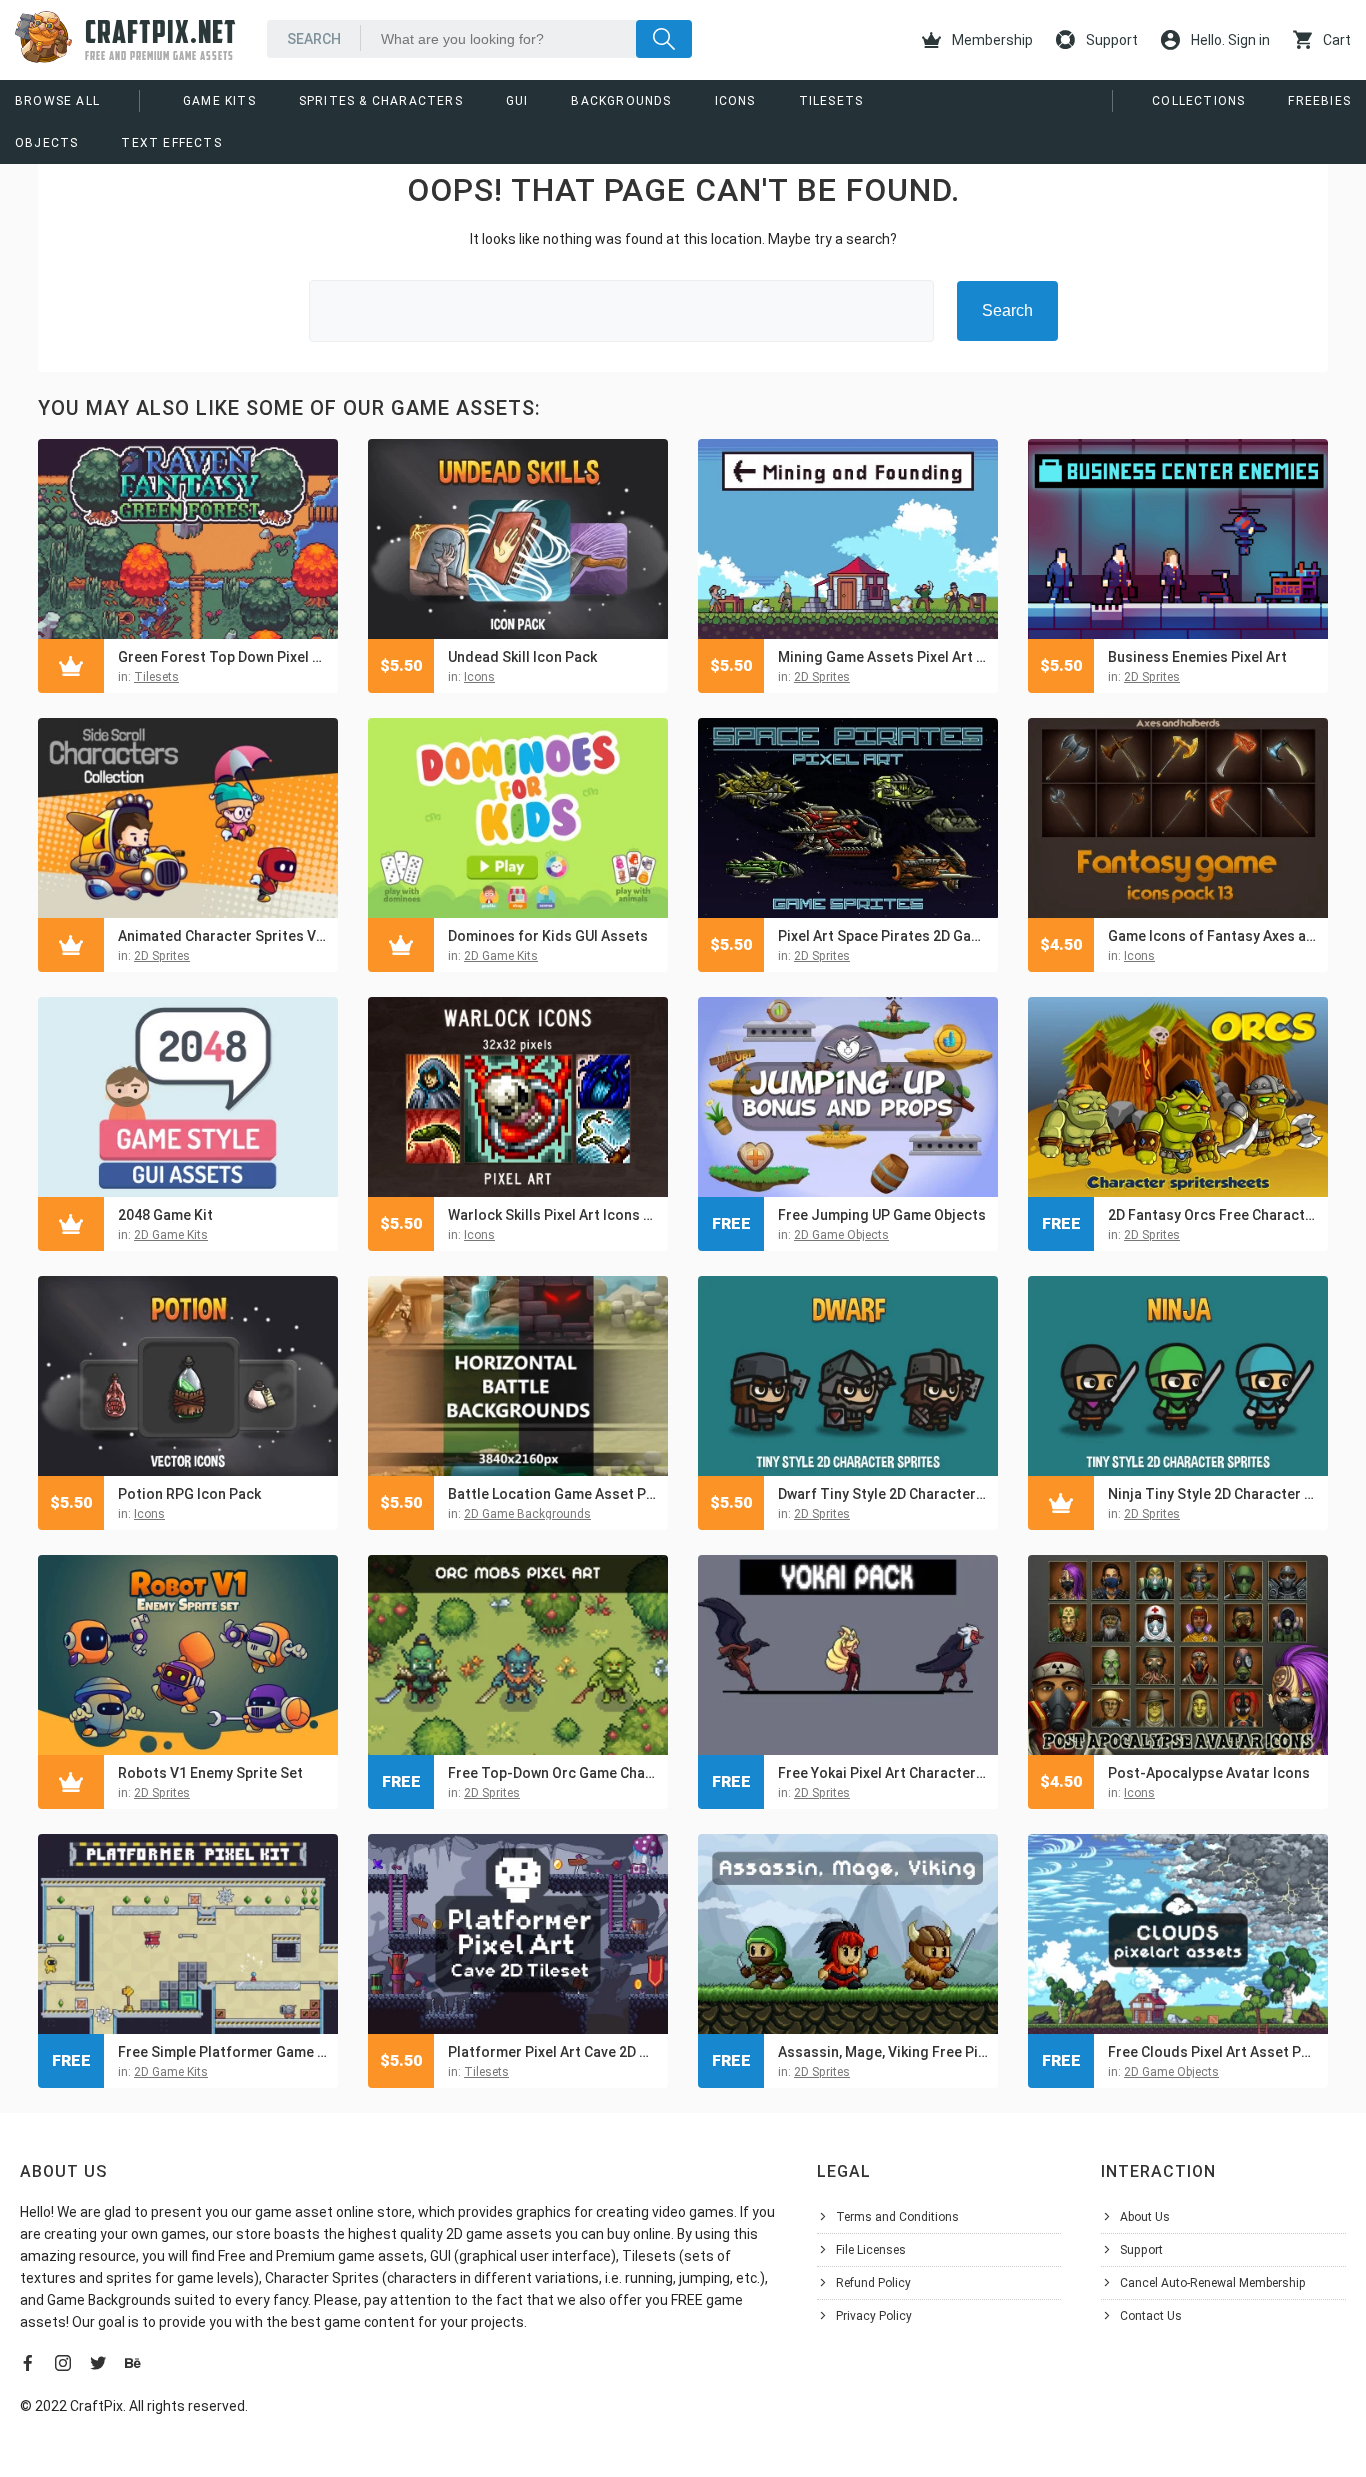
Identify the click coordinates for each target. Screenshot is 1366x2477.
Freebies (1319, 101)
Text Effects (171, 143)
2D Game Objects (841, 1235)
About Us (1145, 2217)
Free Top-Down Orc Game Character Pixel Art (553, 1773)
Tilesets (831, 101)
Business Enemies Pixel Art (1197, 657)
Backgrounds (621, 101)
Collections (1198, 101)
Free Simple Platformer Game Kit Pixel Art (223, 2052)
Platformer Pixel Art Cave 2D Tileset (553, 2052)
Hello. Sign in (1229, 40)
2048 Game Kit (165, 1215)
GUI (517, 101)
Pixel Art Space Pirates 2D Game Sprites (883, 936)
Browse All (57, 101)
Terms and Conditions (897, 2217)
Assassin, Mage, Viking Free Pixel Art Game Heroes (883, 2052)
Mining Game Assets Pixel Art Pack (883, 657)
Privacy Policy (874, 2316)
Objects (46, 143)
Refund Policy (873, 2283)
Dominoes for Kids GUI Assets (548, 936)
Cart (1335, 40)
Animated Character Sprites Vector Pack (223, 936)
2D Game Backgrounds (527, 1514)
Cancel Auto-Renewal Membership (1213, 2283)
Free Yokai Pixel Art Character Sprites (883, 1773)
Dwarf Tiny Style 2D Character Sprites (883, 1494)
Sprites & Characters (381, 101)
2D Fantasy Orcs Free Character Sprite (1213, 1215)
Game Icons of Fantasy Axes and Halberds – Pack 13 (1213, 936)
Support (1110, 40)
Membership (991, 40)
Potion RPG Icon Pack (189, 1494)
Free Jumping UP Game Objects (882, 1215)
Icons (735, 101)
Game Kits (219, 101)
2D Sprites (822, 677)
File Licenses (871, 2250)
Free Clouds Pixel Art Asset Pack (1213, 2052)
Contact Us (1151, 2316)
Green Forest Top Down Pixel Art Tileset (223, 657)
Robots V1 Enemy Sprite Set (210, 1773)
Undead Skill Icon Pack (522, 657)
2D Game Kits (501, 956)
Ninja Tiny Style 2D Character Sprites (1213, 1494)
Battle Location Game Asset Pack (553, 1494)
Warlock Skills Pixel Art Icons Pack (553, 1215)
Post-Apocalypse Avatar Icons (1209, 1773)
